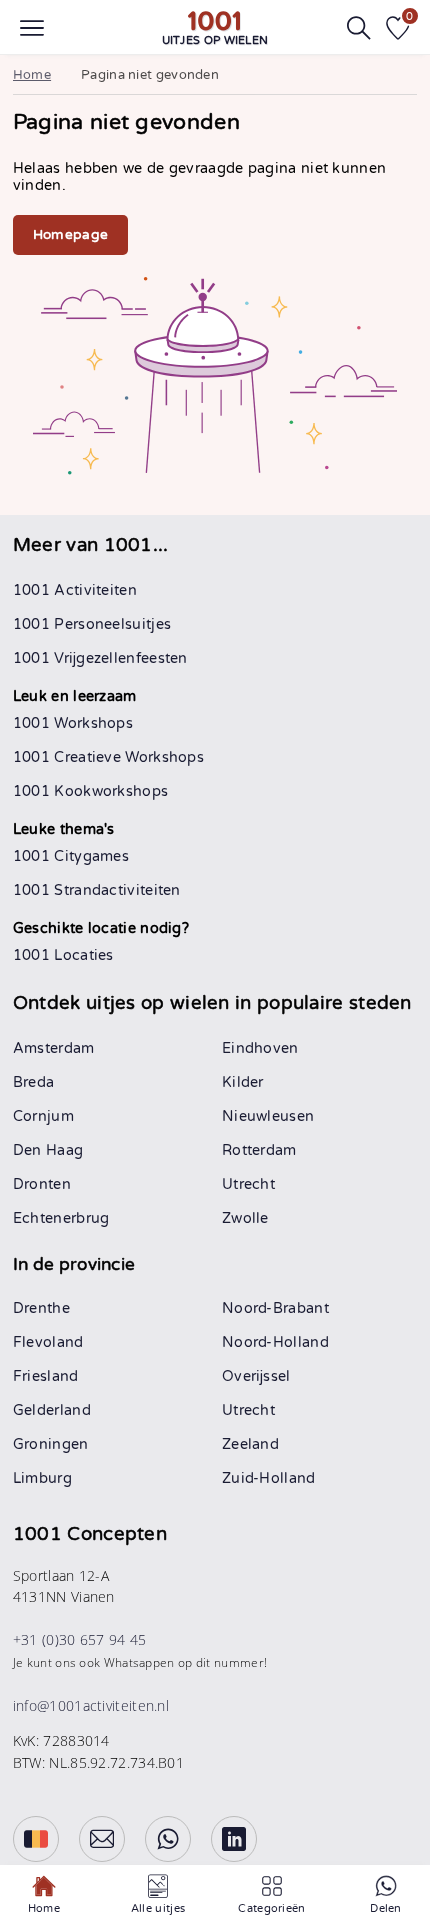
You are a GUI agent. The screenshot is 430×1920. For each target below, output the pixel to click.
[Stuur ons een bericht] (102, 1839)
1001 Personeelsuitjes (92, 624)
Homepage (70, 235)
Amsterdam (54, 1048)
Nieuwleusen (268, 1116)
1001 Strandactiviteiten (97, 890)
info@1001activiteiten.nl (91, 1705)
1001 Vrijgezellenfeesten (100, 658)
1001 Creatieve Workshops (108, 757)
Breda (34, 1082)
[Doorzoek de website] (359, 28)
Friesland (46, 1376)
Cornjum (43, 1116)
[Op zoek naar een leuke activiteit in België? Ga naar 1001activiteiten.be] (36, 1839)
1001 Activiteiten (75, 590)
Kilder (243, 1082)
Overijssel (256, 1376)
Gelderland (52, 1410)
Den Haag (48, 1150)
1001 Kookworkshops (90, 791)
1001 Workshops (73, 723)
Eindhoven (260, 1048)
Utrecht (248, 1184)
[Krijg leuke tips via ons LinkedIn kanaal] (234, 1839)
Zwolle (245, 1218)
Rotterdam (259, 1150)
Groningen (51, 1444)
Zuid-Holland (269, 1478)
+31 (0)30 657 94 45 (80, 1639)
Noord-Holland (275, 1342)
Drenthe (41, 1308)
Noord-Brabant (275, 1308)
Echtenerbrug (61, 1218)
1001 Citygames (71, 856)
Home (32, 75)
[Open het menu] (32, 28)
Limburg (42, 1478)
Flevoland (48, 1342)
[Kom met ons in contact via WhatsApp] (168, 1839)
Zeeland (250, 1444)
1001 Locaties (63, 955)
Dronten (42, 1184)
